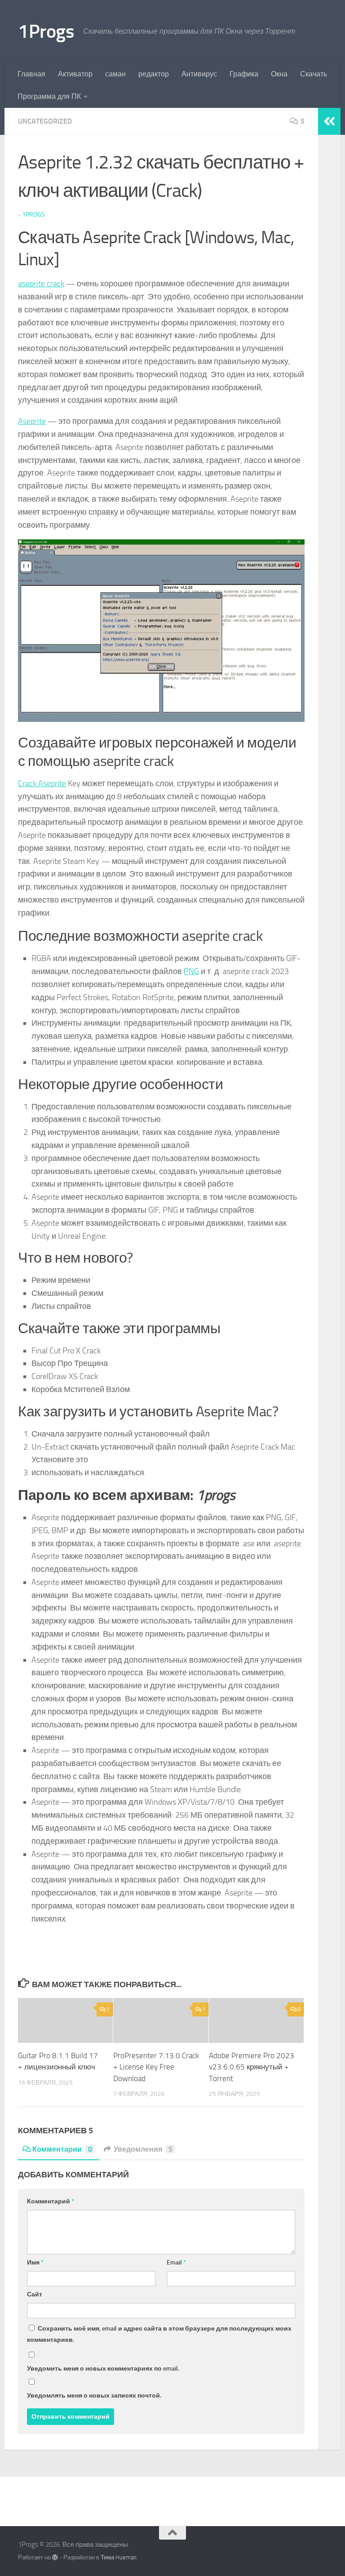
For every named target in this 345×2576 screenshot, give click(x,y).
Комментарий (51, 2201)
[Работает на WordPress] (55, 2557)
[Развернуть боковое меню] (329, 121)
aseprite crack (41, 284)
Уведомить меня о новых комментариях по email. (103, 2369)
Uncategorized (45, 121)
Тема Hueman (119, 2557)
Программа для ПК (49, 96)
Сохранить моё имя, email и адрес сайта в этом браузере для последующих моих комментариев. (159, 2334)
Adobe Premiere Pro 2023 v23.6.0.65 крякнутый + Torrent (252, 2067)
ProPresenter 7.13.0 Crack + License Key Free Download (156, 2067)
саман (115, 74)
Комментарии (62, 2149)
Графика (244, 74)
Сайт (35, 2294)
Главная (31, 74)
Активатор (75, 74)
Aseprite (32, 421)
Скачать (314, 74)
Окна (279, 74)
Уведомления (143, 2149)
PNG (191, 971)
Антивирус (199, 74)
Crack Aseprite (42, 783)
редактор (154, 74)
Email (176, 2262)
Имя (35, 2262)
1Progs (46, 31)
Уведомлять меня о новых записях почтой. (94, 2396)
